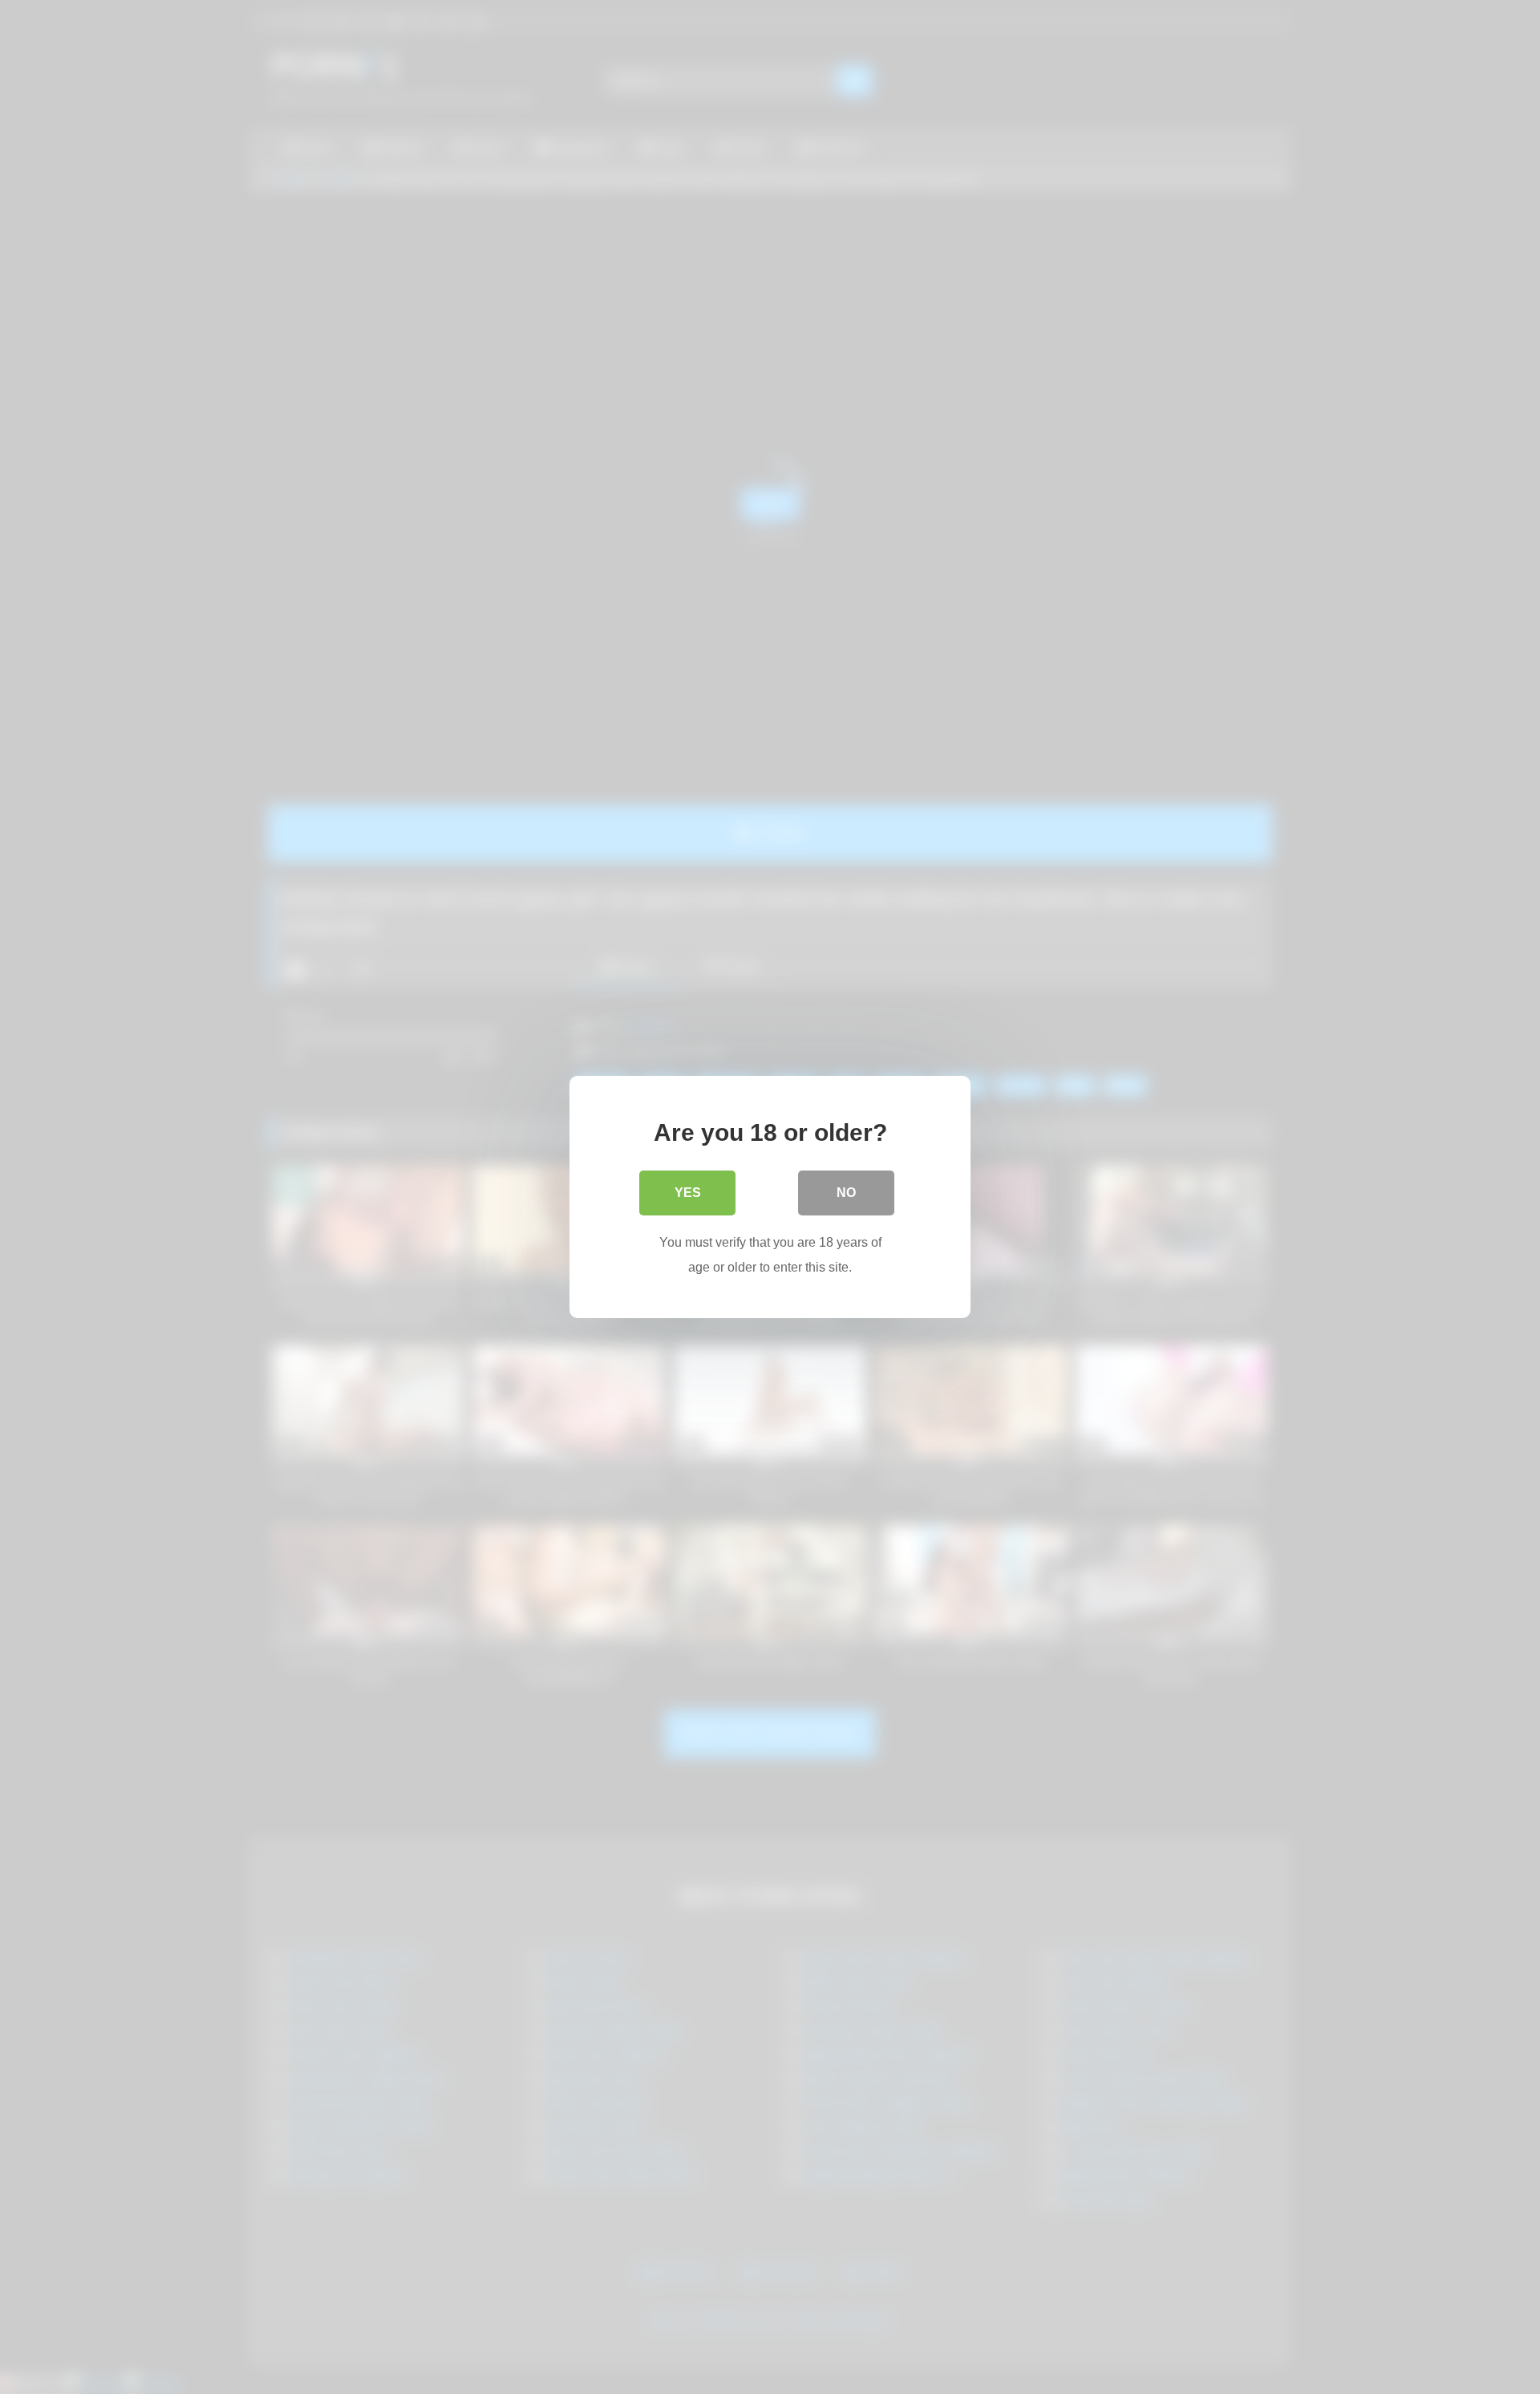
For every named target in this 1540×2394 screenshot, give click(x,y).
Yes (688, 1193)
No (846, 1193)
